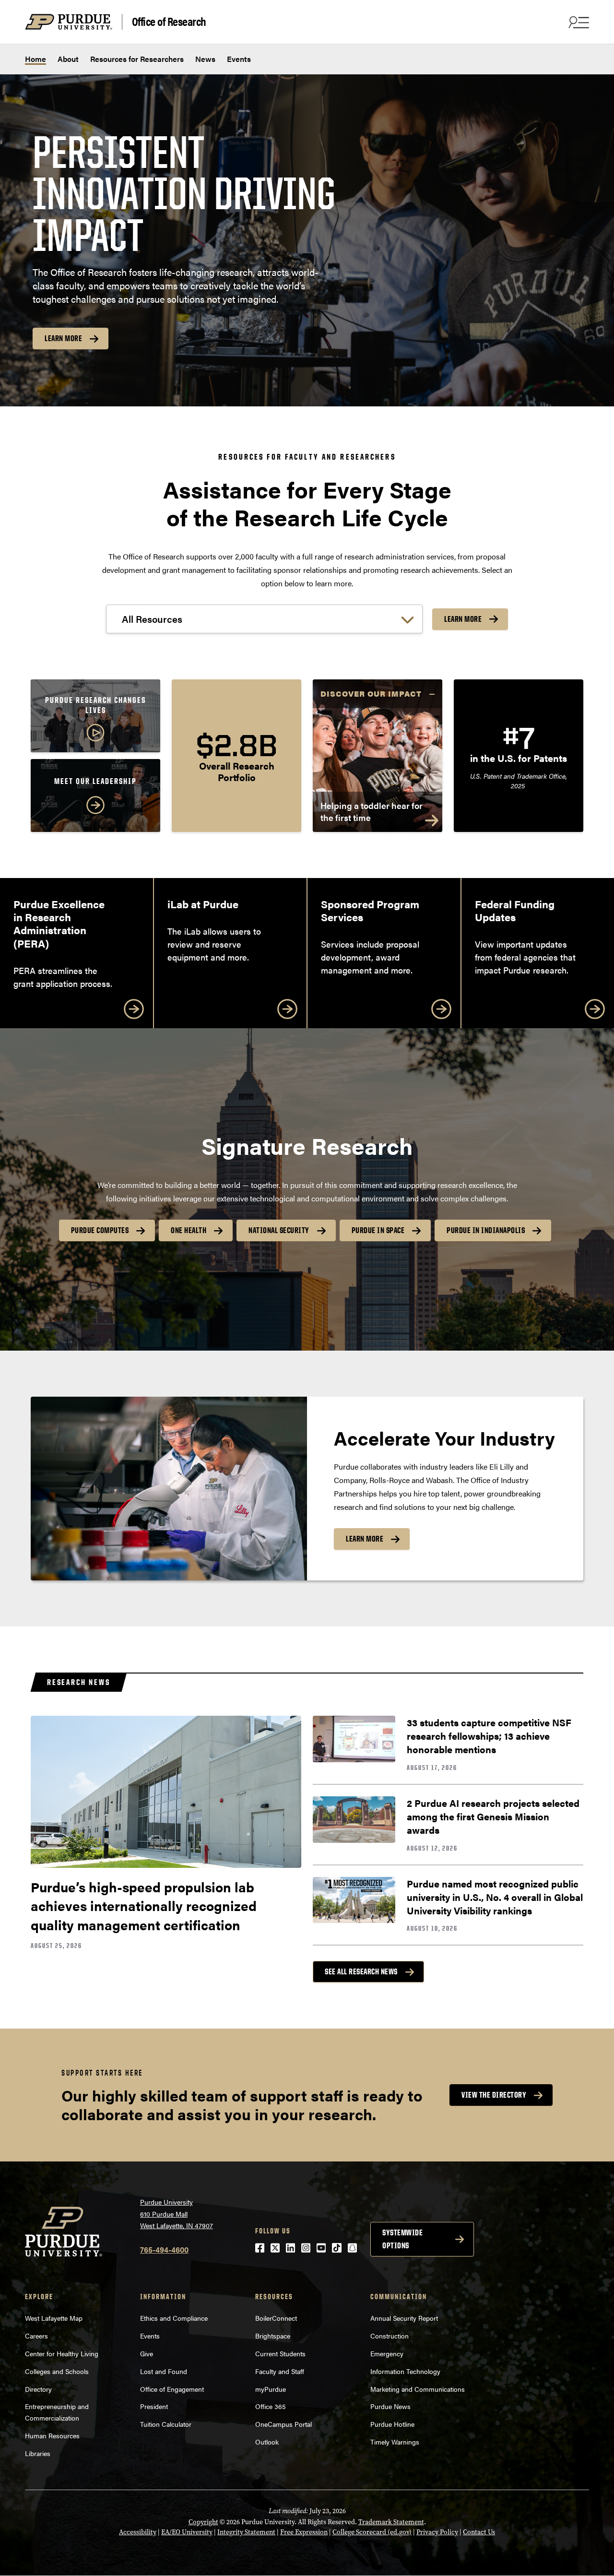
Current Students (280, 2353)
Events (239, 59)
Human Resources (52, 2435)
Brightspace (273, 2336)
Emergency (387, 2353)
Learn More (63, 338)
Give (147, 2353)
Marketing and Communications (418, 2389)
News (205, 59)
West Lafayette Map (54, 2318)
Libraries (38, 2453)
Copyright (203, 2522)
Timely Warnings (395, 2442)
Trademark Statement (391, 2522)
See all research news (361, 1971)
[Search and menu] (578, 22)
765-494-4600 (164, 2250)
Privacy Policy (437, 2532)
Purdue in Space (378, 1230)
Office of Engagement (172, 2389)
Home (35, 59)
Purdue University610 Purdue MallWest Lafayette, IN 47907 (177, 2214)
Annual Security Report (404, 2318)
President (154, 2406)
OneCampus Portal (283, 2424)
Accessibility (138, 2532)
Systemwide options (402, 2239)
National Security (279, 1230)
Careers (36, 2336)
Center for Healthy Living (62, 2353)
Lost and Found (164, 2371)
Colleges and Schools (57, 2371)
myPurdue (271, 2389)
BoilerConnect (276, 2318)
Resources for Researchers (137, 59)
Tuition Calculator (166, 2424)
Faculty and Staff (280, 2371)
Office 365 (271, 2406)
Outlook (267, 2442)
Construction (390, 2336)
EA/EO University (187, 2532)
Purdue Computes (100, 1230)
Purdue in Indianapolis (486, 1230)
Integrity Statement (246, 2532)
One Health (189, 1230)
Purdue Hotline (392, 2424)
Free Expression (304, 2532)
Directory (38, 2389)
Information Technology (405, 2371)
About (68, 59)
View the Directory (494, 2095)
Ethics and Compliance (174, 2318)
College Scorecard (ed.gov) (372, 2532)
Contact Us (479, 2532)
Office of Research (169, 22)
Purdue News (390, 2406)
